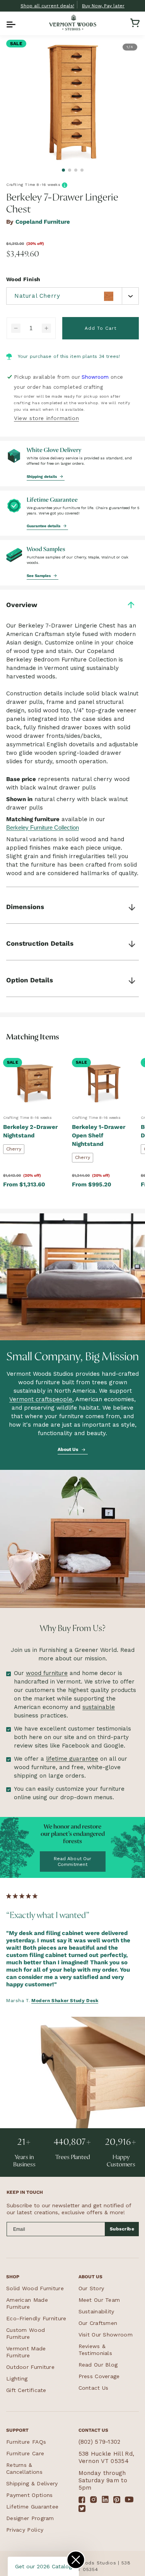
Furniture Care (25, 2453)
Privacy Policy (25, 2530)
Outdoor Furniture (30, 2367)
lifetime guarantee (72, 1759)
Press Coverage (99, 2376)
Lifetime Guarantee (32, 2507)
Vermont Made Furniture (26, 2352)
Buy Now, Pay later (103, 6)
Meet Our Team (99, 2300)
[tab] (63, 170)
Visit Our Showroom (106, 2335)
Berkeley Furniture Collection (43, 827)
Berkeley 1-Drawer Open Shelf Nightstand (99, 1135)
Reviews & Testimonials (96, 2350)
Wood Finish (23, 279)
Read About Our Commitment (72, 1861)
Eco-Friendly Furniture (36, 2318)
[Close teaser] (76, 2560)
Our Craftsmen (98, 2323)
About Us (68, 1449)
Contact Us (94, 2388)
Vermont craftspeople (41, 1399)
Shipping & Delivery (32, 2483)
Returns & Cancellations (24, 2468)
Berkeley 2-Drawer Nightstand (30, 1131)
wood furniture (47, 1673)
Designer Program (30, 2518)
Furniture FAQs (26, 2442)
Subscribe (122, 2229)
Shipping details (42, 476)
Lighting (17, 2379)
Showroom (95, 377)
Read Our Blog (98, 2365)
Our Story (91, 2288)
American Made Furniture (27, 2303)
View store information (46, 418)
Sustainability (96, 2311)
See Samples (39, 575)
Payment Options (30, 2495)
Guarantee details (44, 526)
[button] (10, 23)
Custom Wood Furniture (26, 2333)
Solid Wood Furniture (35, 2288)
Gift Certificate (26, 2390)
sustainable (99, 1707)
